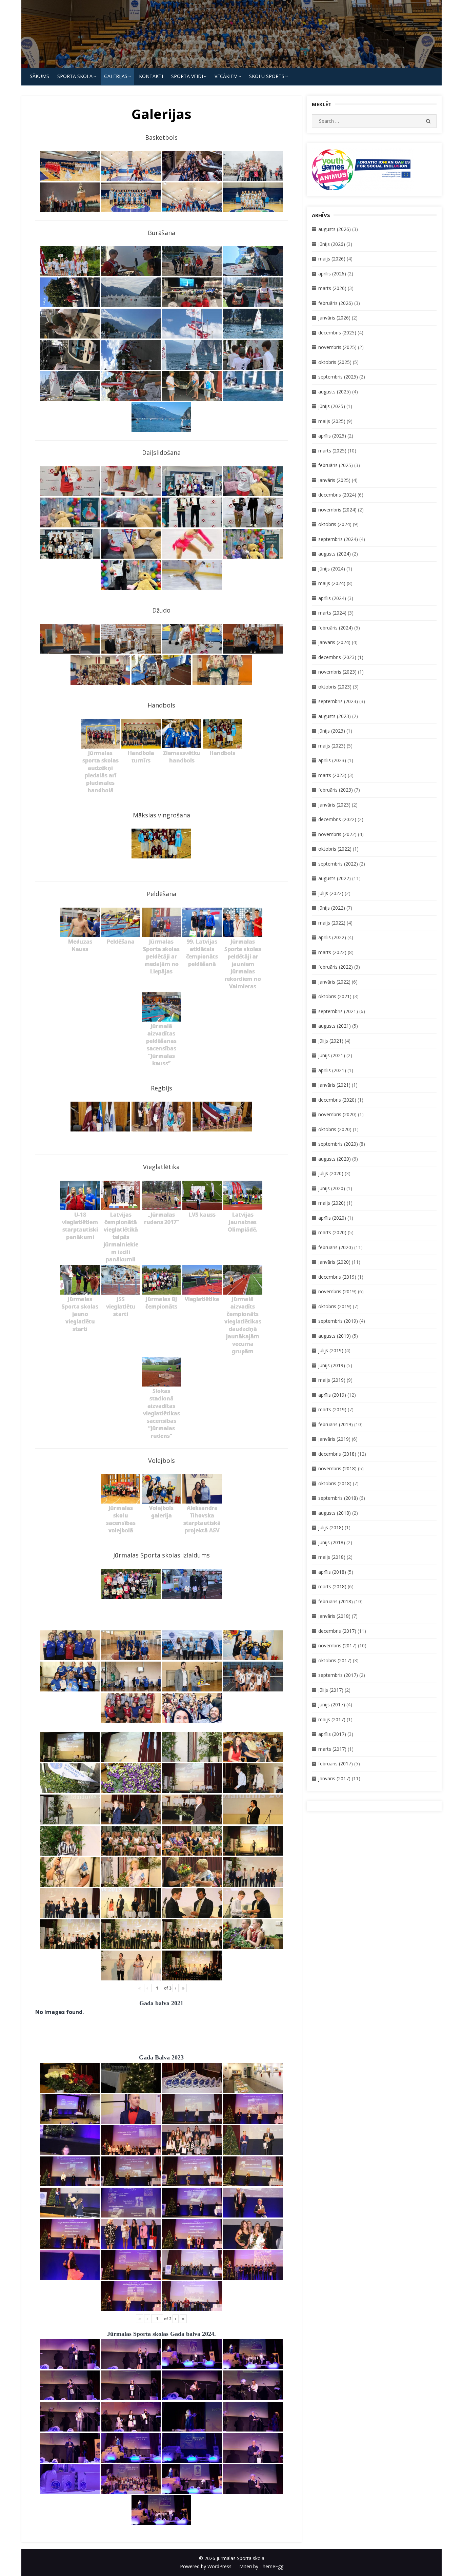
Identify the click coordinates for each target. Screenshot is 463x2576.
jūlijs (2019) (331, 1350)
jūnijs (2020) (332, 1188)
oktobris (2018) (335, 1483)
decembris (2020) (337, 1100)
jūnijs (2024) (332, 569)
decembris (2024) (337, 495)
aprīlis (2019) (332, 1395)
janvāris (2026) (334, 318)
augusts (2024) (335, 554)
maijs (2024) (332, 583)
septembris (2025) (338, 377)
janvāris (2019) (334, 1439)
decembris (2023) (337, 657)
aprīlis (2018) (332, 1572)
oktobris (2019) (335, 1306)
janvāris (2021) (334, 1085)
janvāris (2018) (334, 1616)
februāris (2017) (336, 1764)
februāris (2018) (336, 1601)
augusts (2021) (335, 1026)
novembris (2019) (337, 1291)
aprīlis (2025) (332, 436)
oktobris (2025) (335, 362)
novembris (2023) (337, 672)
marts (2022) (332, 952)
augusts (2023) (335, 716)
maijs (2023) (332, 746)
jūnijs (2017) (332, 1705)
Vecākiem (226, 76)
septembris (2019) (338, 1321)
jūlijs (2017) (331, 1690)
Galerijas (116, 76)
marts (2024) (332, 613)
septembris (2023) (338, 701)
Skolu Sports (267, 76)
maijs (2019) (332, 1380)
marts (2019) (332, 1409)
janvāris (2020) (334, 1262)
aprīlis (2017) (332, 1734)
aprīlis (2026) (332, 274)
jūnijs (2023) (332, 731)
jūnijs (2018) (332, 1542)
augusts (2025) (335, 392)
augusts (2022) (335, 878)
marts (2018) (332, 1586)
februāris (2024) (336, 628)
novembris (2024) (337, 510)
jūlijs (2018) (331, 1527)
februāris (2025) (336, 465)
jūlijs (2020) (331, 1173)
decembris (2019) (337, 1277)
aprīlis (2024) (332, 598)
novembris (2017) (337, 1645)
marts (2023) (332, 775)
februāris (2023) (336, 790)
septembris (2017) (338, 1675)
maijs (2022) (332, 923)
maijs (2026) (332, 259)
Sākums (39, 76)
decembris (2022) (337, 819)
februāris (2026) (336, 303)
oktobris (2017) (335, 1660)
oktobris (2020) (335, 1129)
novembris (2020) (337, 1114)
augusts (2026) (335, 229)
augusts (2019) (335, 1336)
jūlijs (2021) (331, 1041)
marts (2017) (332, 1749)
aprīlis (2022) (332, 937)
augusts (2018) (335, 1513)
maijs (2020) (332, 1203)
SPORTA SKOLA (75, 76)
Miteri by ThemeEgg (261, 2566)
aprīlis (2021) (332, 1070)
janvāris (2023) (334, 805)
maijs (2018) (332, 1557)
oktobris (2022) (335, 849)
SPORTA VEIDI (187, 76)
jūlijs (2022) (331, 893)
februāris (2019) (336, 1424)
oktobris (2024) (335, 524)
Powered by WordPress (206, 2566)
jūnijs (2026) (332, 244)
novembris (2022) (337, 834)
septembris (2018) (338, 1498)
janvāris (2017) (334, 1778)
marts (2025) (332, 451)
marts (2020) (332, 1232)
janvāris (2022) (334, 982)
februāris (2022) (336, 967)
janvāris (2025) (334, 480)
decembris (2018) (337, 1454)
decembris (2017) (337, 1631)
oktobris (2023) (335, 687)
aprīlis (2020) (332, 1218)
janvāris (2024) (334, 642)
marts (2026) (332, 288)
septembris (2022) (338, 864)
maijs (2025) (332, 421)
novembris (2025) (337, 347)
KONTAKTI (151, 76)
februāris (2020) (336, 1247)
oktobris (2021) (335, 996)
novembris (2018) (337, 1468)
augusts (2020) (335, 1159)
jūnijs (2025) (332, 406)
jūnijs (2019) (332, 1365)
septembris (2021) (338, 1011)
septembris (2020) (338, 1144)
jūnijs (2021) (332, 1055)
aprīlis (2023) (332, 760)
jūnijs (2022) (332, 908)
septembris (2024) (338, 539)
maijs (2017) (332, 1719)
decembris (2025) (337, 333)
